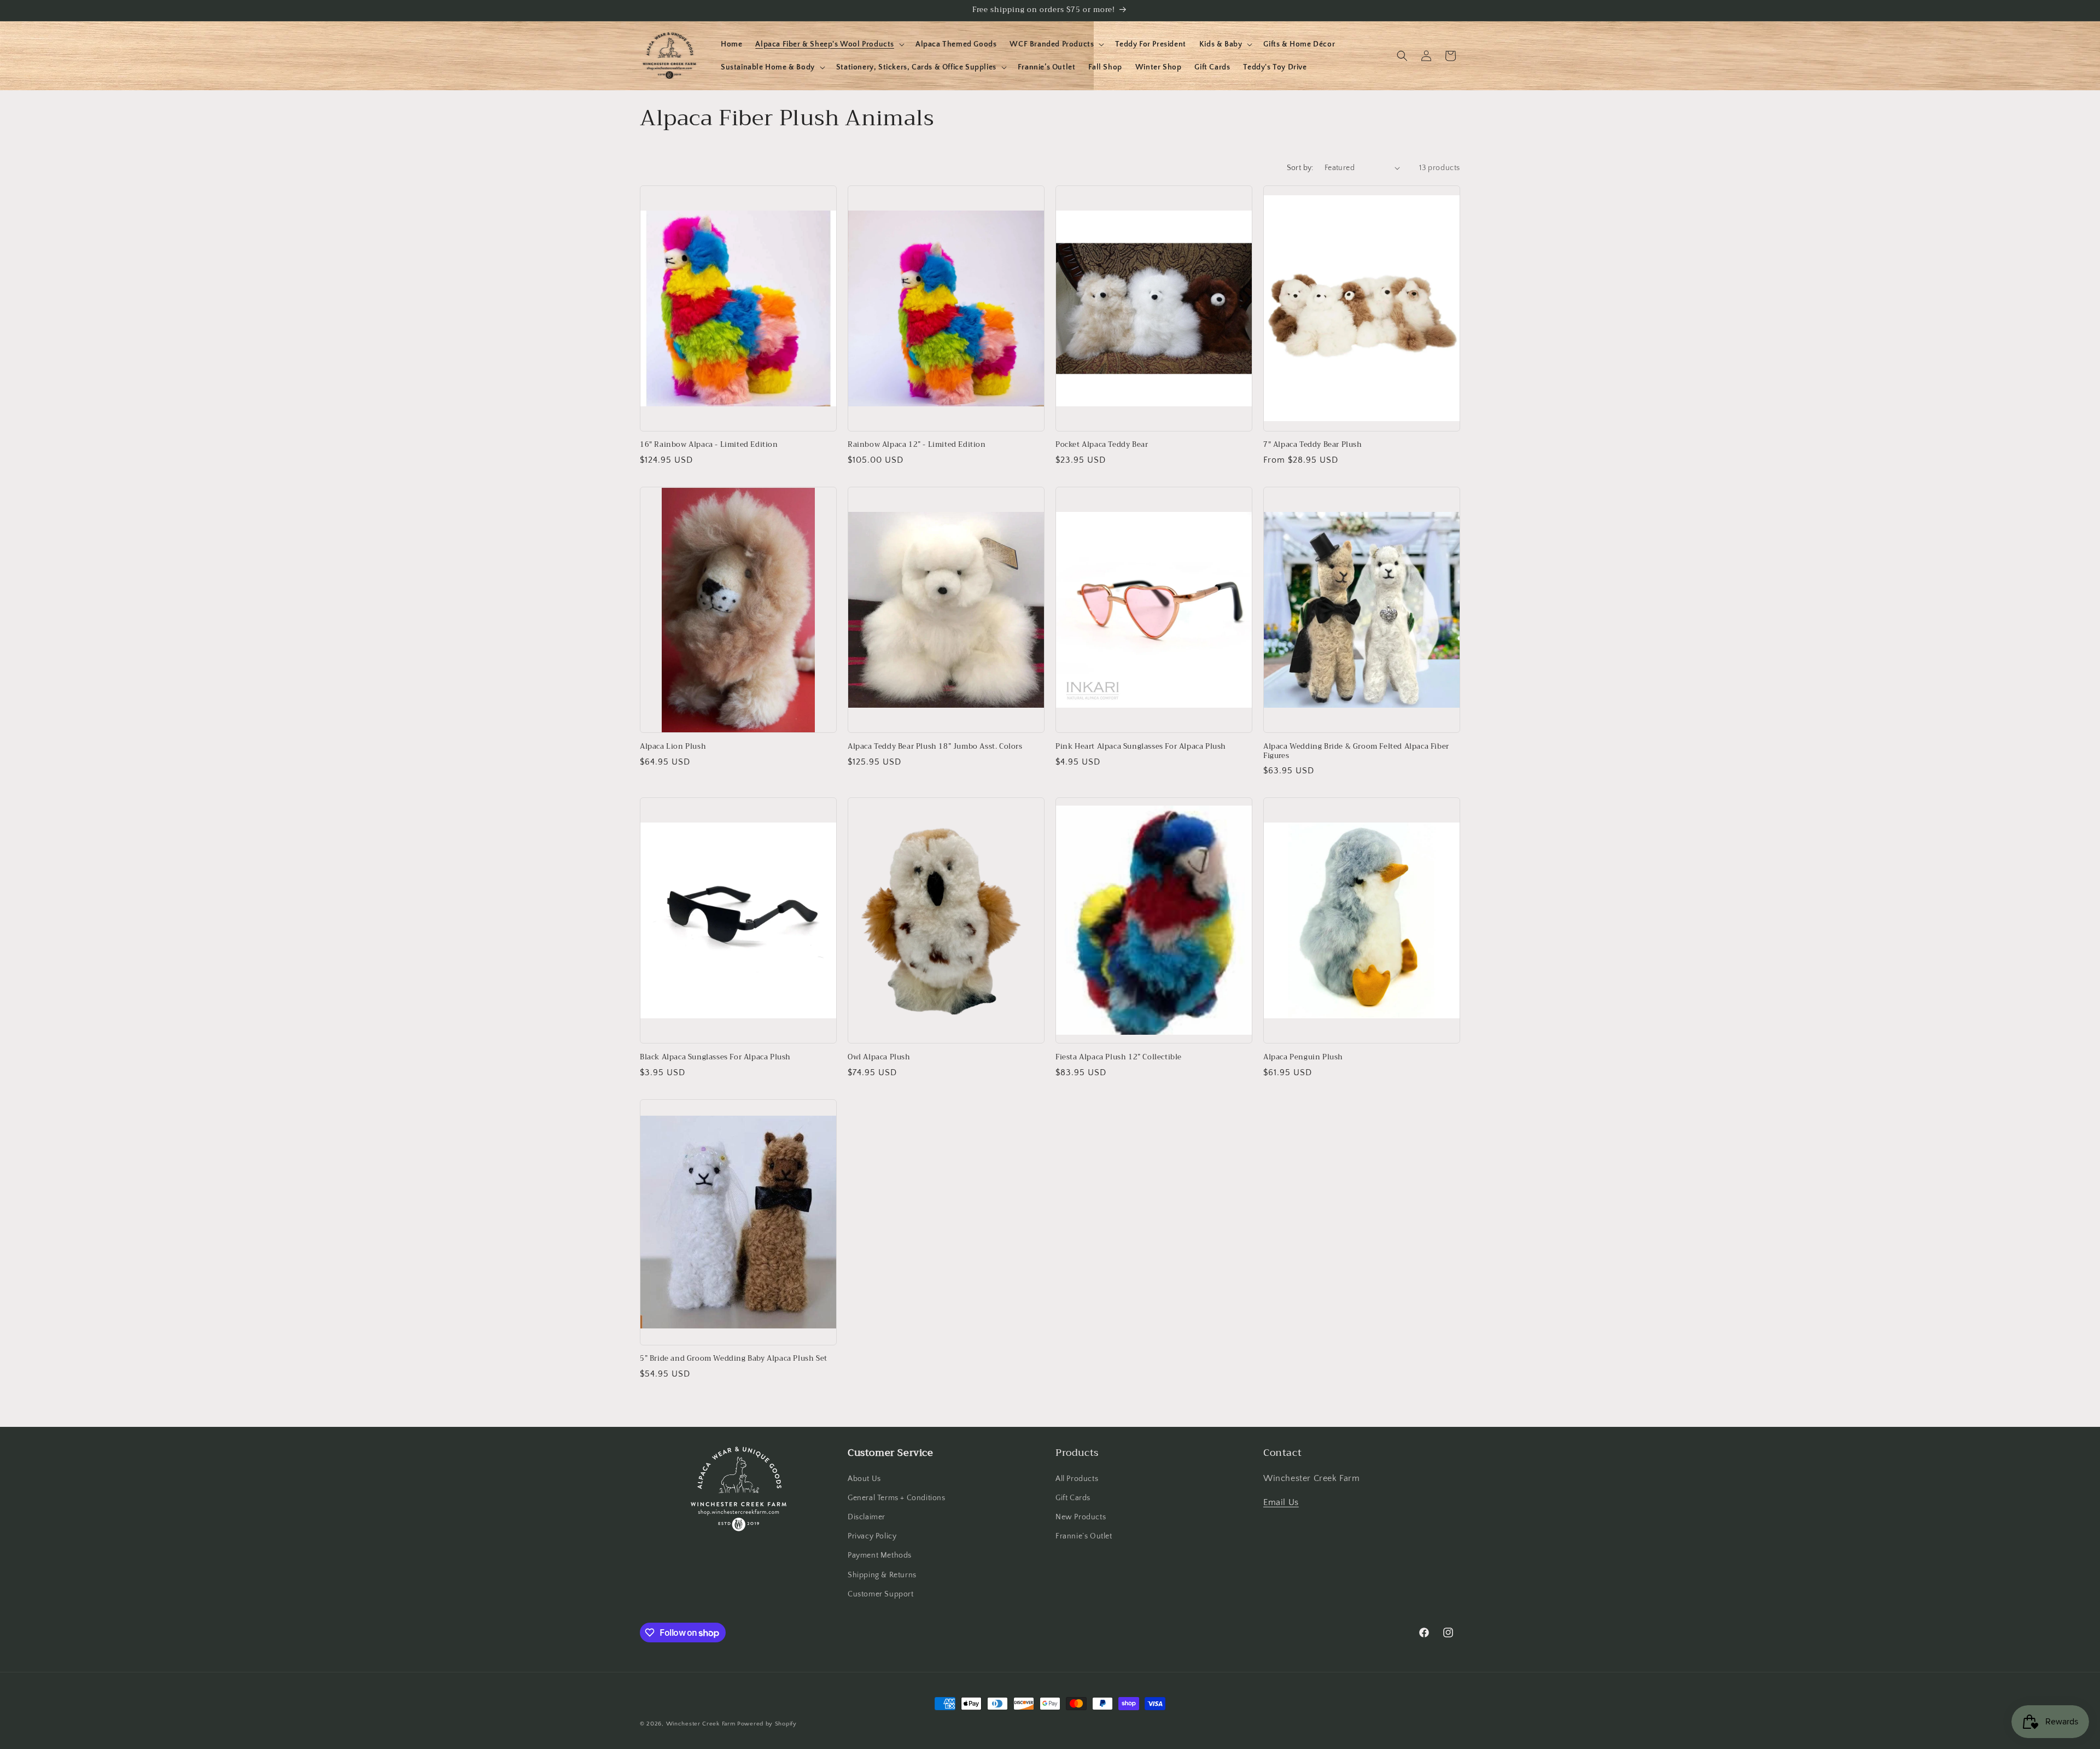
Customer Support (881, 1594)
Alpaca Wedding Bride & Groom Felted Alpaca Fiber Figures (1356, 751)
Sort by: (1300, 168)
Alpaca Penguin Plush (1303, 1057)
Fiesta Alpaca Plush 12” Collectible (1119, 1057)
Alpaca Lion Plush (673, 747)
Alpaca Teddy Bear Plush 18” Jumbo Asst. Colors (935, 747)
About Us (864, 1479)
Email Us (1281, 1502)
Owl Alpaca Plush (879, 1057)
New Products (1081, 1517)
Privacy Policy (872, 1536)
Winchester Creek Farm (701, 1724)
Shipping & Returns (882, 1575)
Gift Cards (1073, 1498)
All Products (1077, 1479)
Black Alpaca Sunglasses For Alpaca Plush (715, 1057)
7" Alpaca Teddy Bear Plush (1313, 445)
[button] (829, 44)
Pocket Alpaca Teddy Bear (1102, 445)
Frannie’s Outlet (1084, 1536)
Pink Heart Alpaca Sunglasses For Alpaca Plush (1141, 747)
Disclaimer (867, 1517)
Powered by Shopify (767, 1724)
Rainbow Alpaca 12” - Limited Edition (917, 445)
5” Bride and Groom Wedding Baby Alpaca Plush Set (734, 1359)
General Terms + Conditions (897, 1498)
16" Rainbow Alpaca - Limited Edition (709, 445)
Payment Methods (880, 1555)
